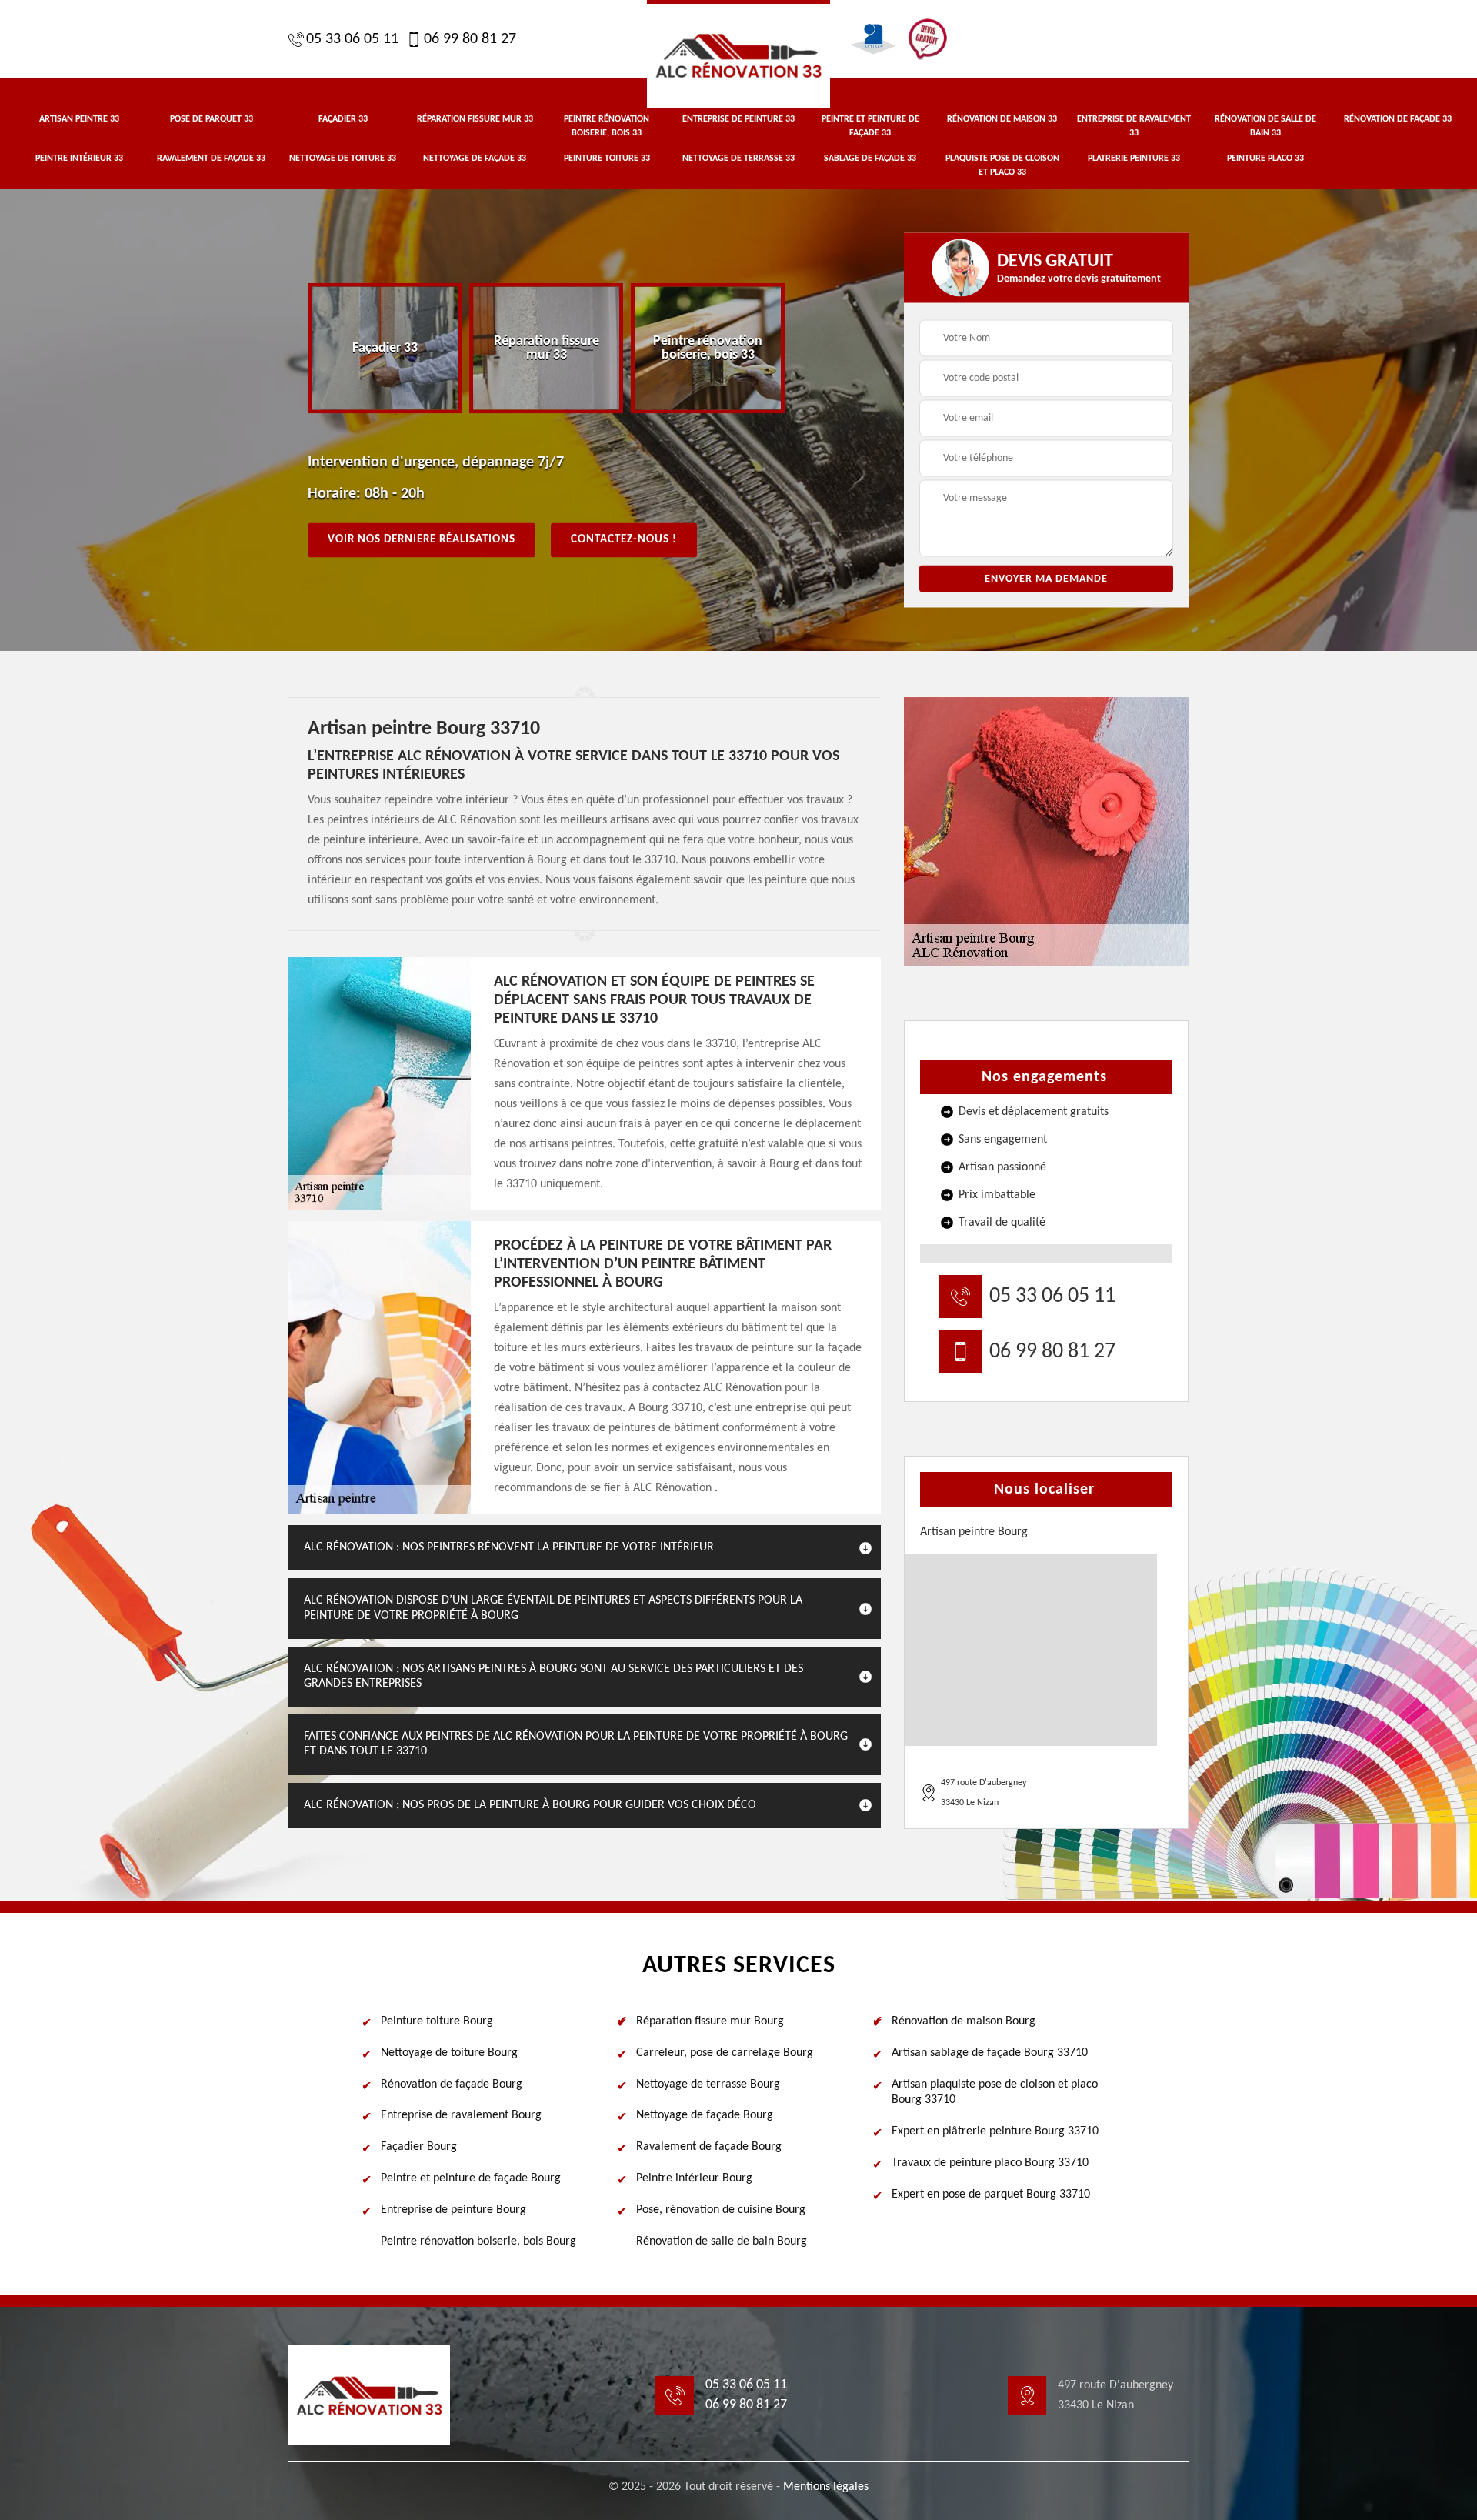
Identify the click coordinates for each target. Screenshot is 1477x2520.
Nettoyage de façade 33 (475, 159)
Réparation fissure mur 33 (475, 119)
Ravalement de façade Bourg (709, 2147)
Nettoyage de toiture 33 (343, 159)
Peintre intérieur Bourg (694, 2178)
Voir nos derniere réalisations (422, 540)
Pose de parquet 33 (212, 119)
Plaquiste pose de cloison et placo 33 (1002, 165)
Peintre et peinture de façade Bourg (471, 2178)
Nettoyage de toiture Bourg (449, 2053)
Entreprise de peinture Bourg (453, 2210)
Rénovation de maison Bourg (964, 2021)
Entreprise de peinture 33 (738, 119)
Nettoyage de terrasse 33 (738, 159)
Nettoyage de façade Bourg (705, 2115)
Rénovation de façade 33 (1398, 119)
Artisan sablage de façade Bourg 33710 (990, 2053)
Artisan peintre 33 (79, 119)
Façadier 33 (343, 119)
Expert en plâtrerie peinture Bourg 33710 (995, 2131)
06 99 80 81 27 (470, 39)
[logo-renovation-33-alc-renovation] (738, 54)
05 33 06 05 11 (352, 39)
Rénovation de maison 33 (1002, 119)
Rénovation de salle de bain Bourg (722, 2241)
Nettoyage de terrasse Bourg (708, 2084)
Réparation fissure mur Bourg (710, 2021)
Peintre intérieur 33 (79, 159)
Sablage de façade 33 (870, 159)
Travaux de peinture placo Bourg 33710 (990, 2163)
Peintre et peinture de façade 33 (870, 126)
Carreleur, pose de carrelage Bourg (725, 2053)
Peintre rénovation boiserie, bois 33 (607, 126)
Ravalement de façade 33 (211, 159)
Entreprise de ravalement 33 (1134, 126)
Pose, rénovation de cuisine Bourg (721, 2210)
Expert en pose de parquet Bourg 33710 (991, 2195)
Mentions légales (826, 2487)
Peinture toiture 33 (607, 159)
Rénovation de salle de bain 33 (1265, 126)
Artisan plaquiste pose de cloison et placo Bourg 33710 (995, 2093)
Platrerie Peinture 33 (1134, 159)
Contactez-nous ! (624, 540)
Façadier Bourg (419, 2147)
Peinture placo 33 (1265, 159)
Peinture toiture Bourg (437, 2021)
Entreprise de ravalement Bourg (461, 2115)
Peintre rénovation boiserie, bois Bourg (478, 2241)
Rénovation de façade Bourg (452, 2084)
